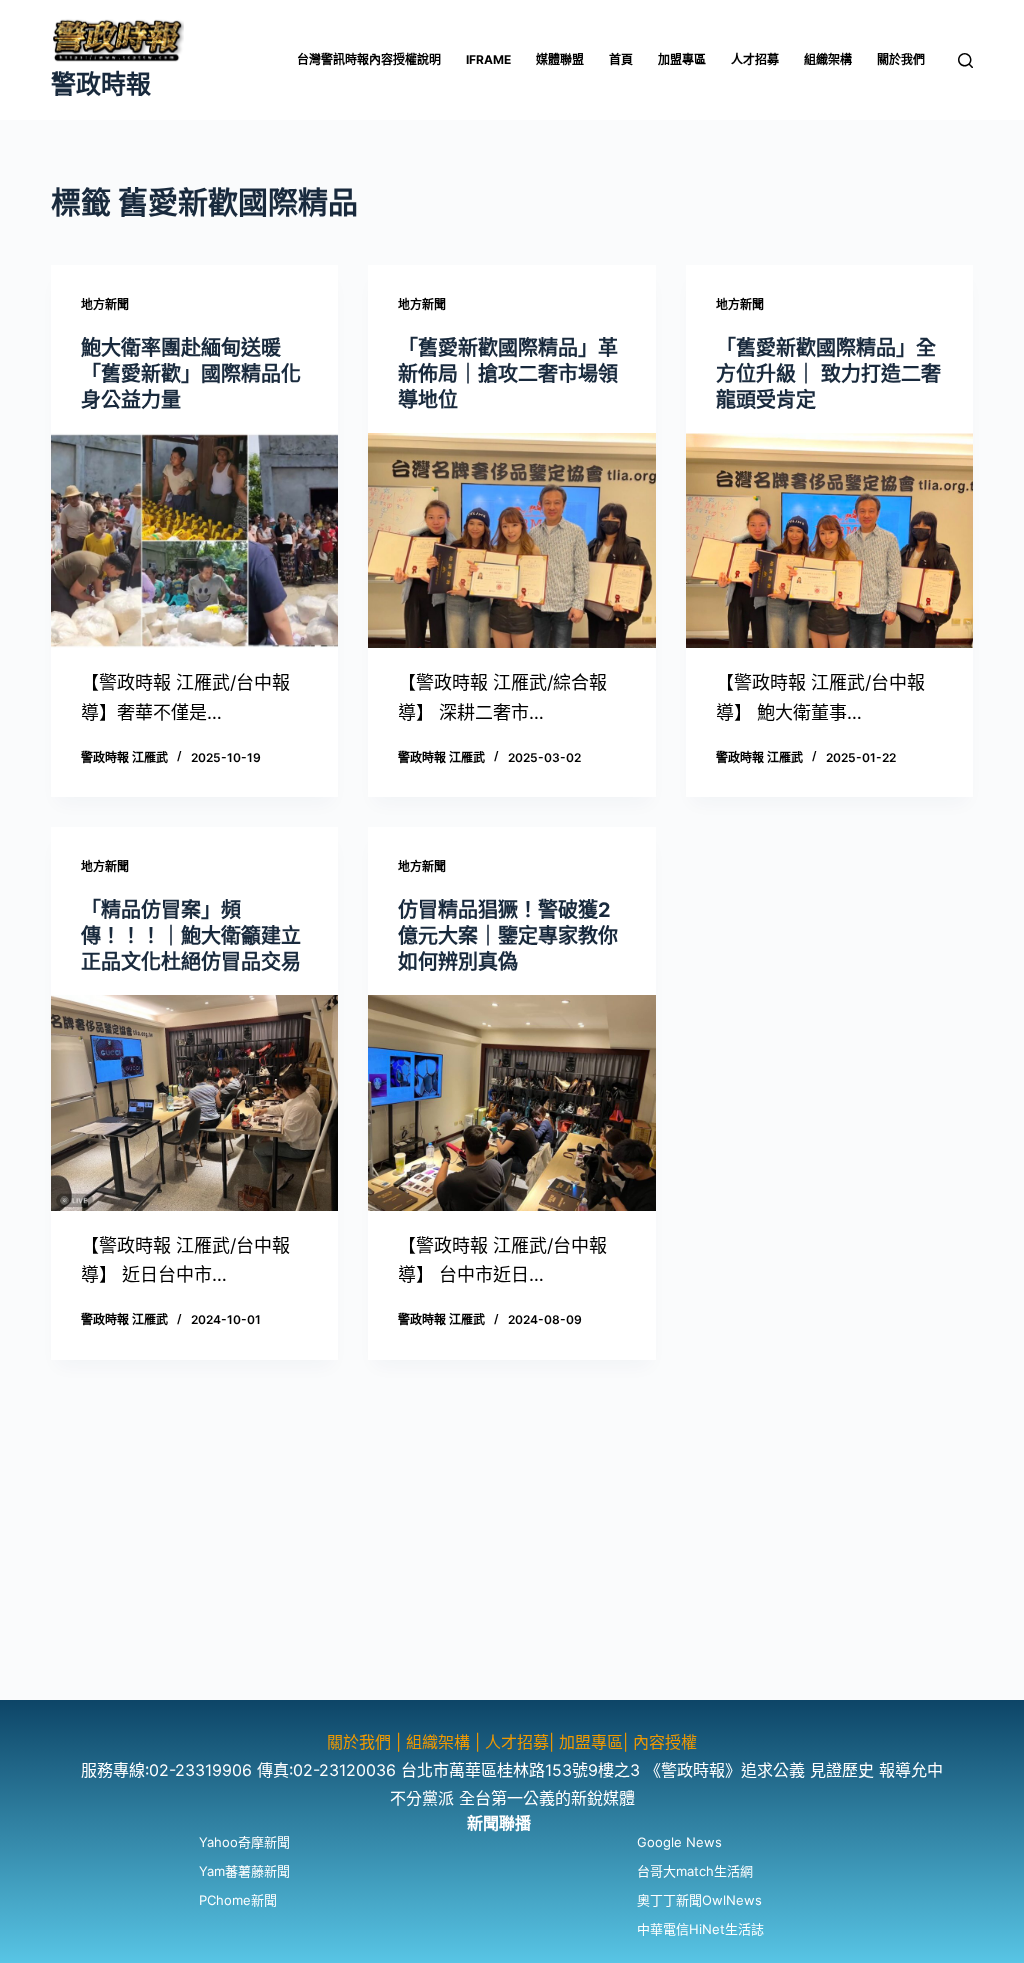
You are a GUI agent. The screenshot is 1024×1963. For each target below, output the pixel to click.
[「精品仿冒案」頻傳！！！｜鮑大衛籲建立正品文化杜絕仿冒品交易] (194, 1102)
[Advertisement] (512, 1560)
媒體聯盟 (560, 59)
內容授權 (665, 1742)
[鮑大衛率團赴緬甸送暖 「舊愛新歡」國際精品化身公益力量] (194, 540)
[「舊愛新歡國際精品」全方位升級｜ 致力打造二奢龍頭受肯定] (829, 540)
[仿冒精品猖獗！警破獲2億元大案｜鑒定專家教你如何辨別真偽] (511, 1102)
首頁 (621, 59)
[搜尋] (965, 60)
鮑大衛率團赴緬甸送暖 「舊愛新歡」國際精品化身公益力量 (191, 374)
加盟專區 (682, 59)
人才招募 (755, 59)
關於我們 (901, 59)
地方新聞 (105, 304)
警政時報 (101, 84)
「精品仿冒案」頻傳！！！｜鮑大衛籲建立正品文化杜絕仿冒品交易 (191, 936)
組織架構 (828, 59)
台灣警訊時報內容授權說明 (369, 59)
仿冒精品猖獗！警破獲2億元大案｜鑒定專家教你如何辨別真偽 (508, 936)
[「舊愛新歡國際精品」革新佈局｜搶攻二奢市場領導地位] (511, 540)
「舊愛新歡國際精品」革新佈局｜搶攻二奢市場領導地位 (508, 374)
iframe (488, 59)
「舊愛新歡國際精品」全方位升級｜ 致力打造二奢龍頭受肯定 (828, 374)
